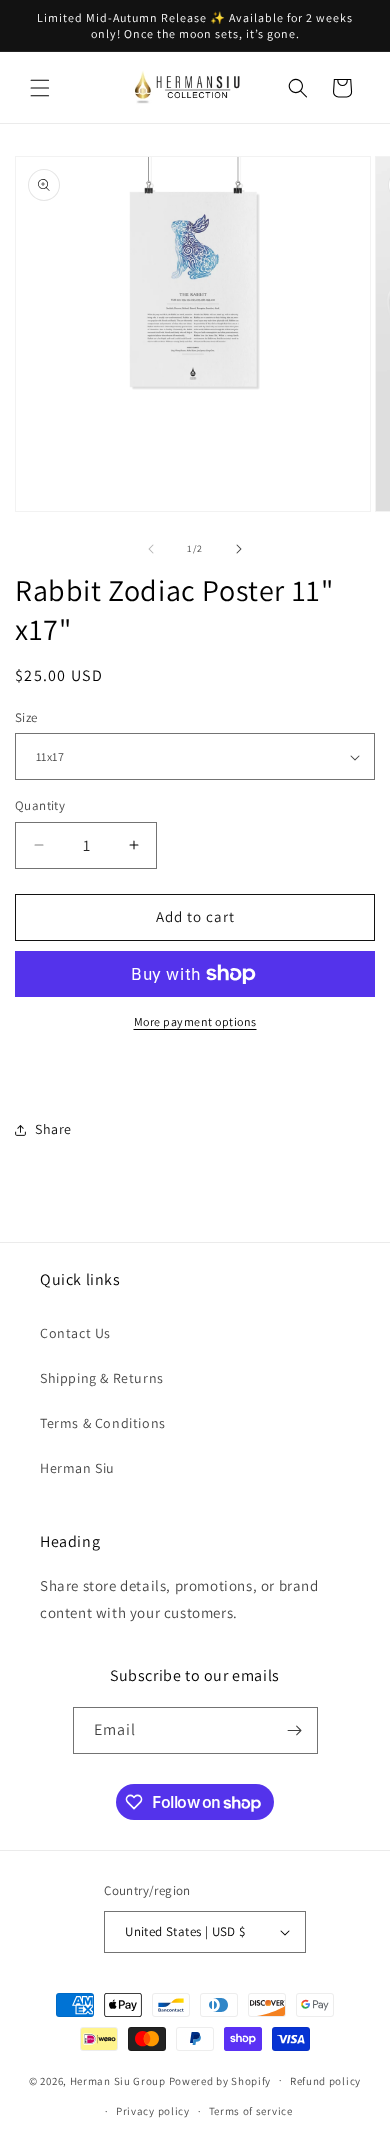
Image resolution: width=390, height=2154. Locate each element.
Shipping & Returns (102, 1378)
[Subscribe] (295, 1730)
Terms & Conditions (103, 1423)
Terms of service (251, 2111)
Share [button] (53, 1129)
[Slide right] (239, 549)
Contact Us (75, 1333)
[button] (40, 88)
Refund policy (325, 2081)
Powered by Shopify (220, 2080)
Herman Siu (77, 1468)
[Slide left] (151, 549)
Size (26, 717)
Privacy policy (153, 2111)
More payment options (195, 1021)
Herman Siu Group (118, 2080)
